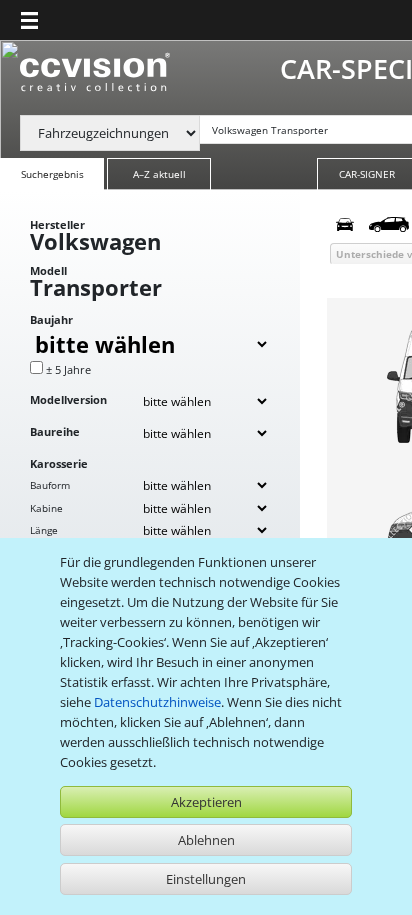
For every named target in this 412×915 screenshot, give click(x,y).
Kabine (46, 508)
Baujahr (51, 319)
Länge (44, 530)
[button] (29, 20)
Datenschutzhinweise (157, 702)
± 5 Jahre (68, 369)
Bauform (50, 485)
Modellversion (68, 399)
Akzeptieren (206, 802)
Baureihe (55, 431)
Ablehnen (206, 840)
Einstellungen (206, 879)
